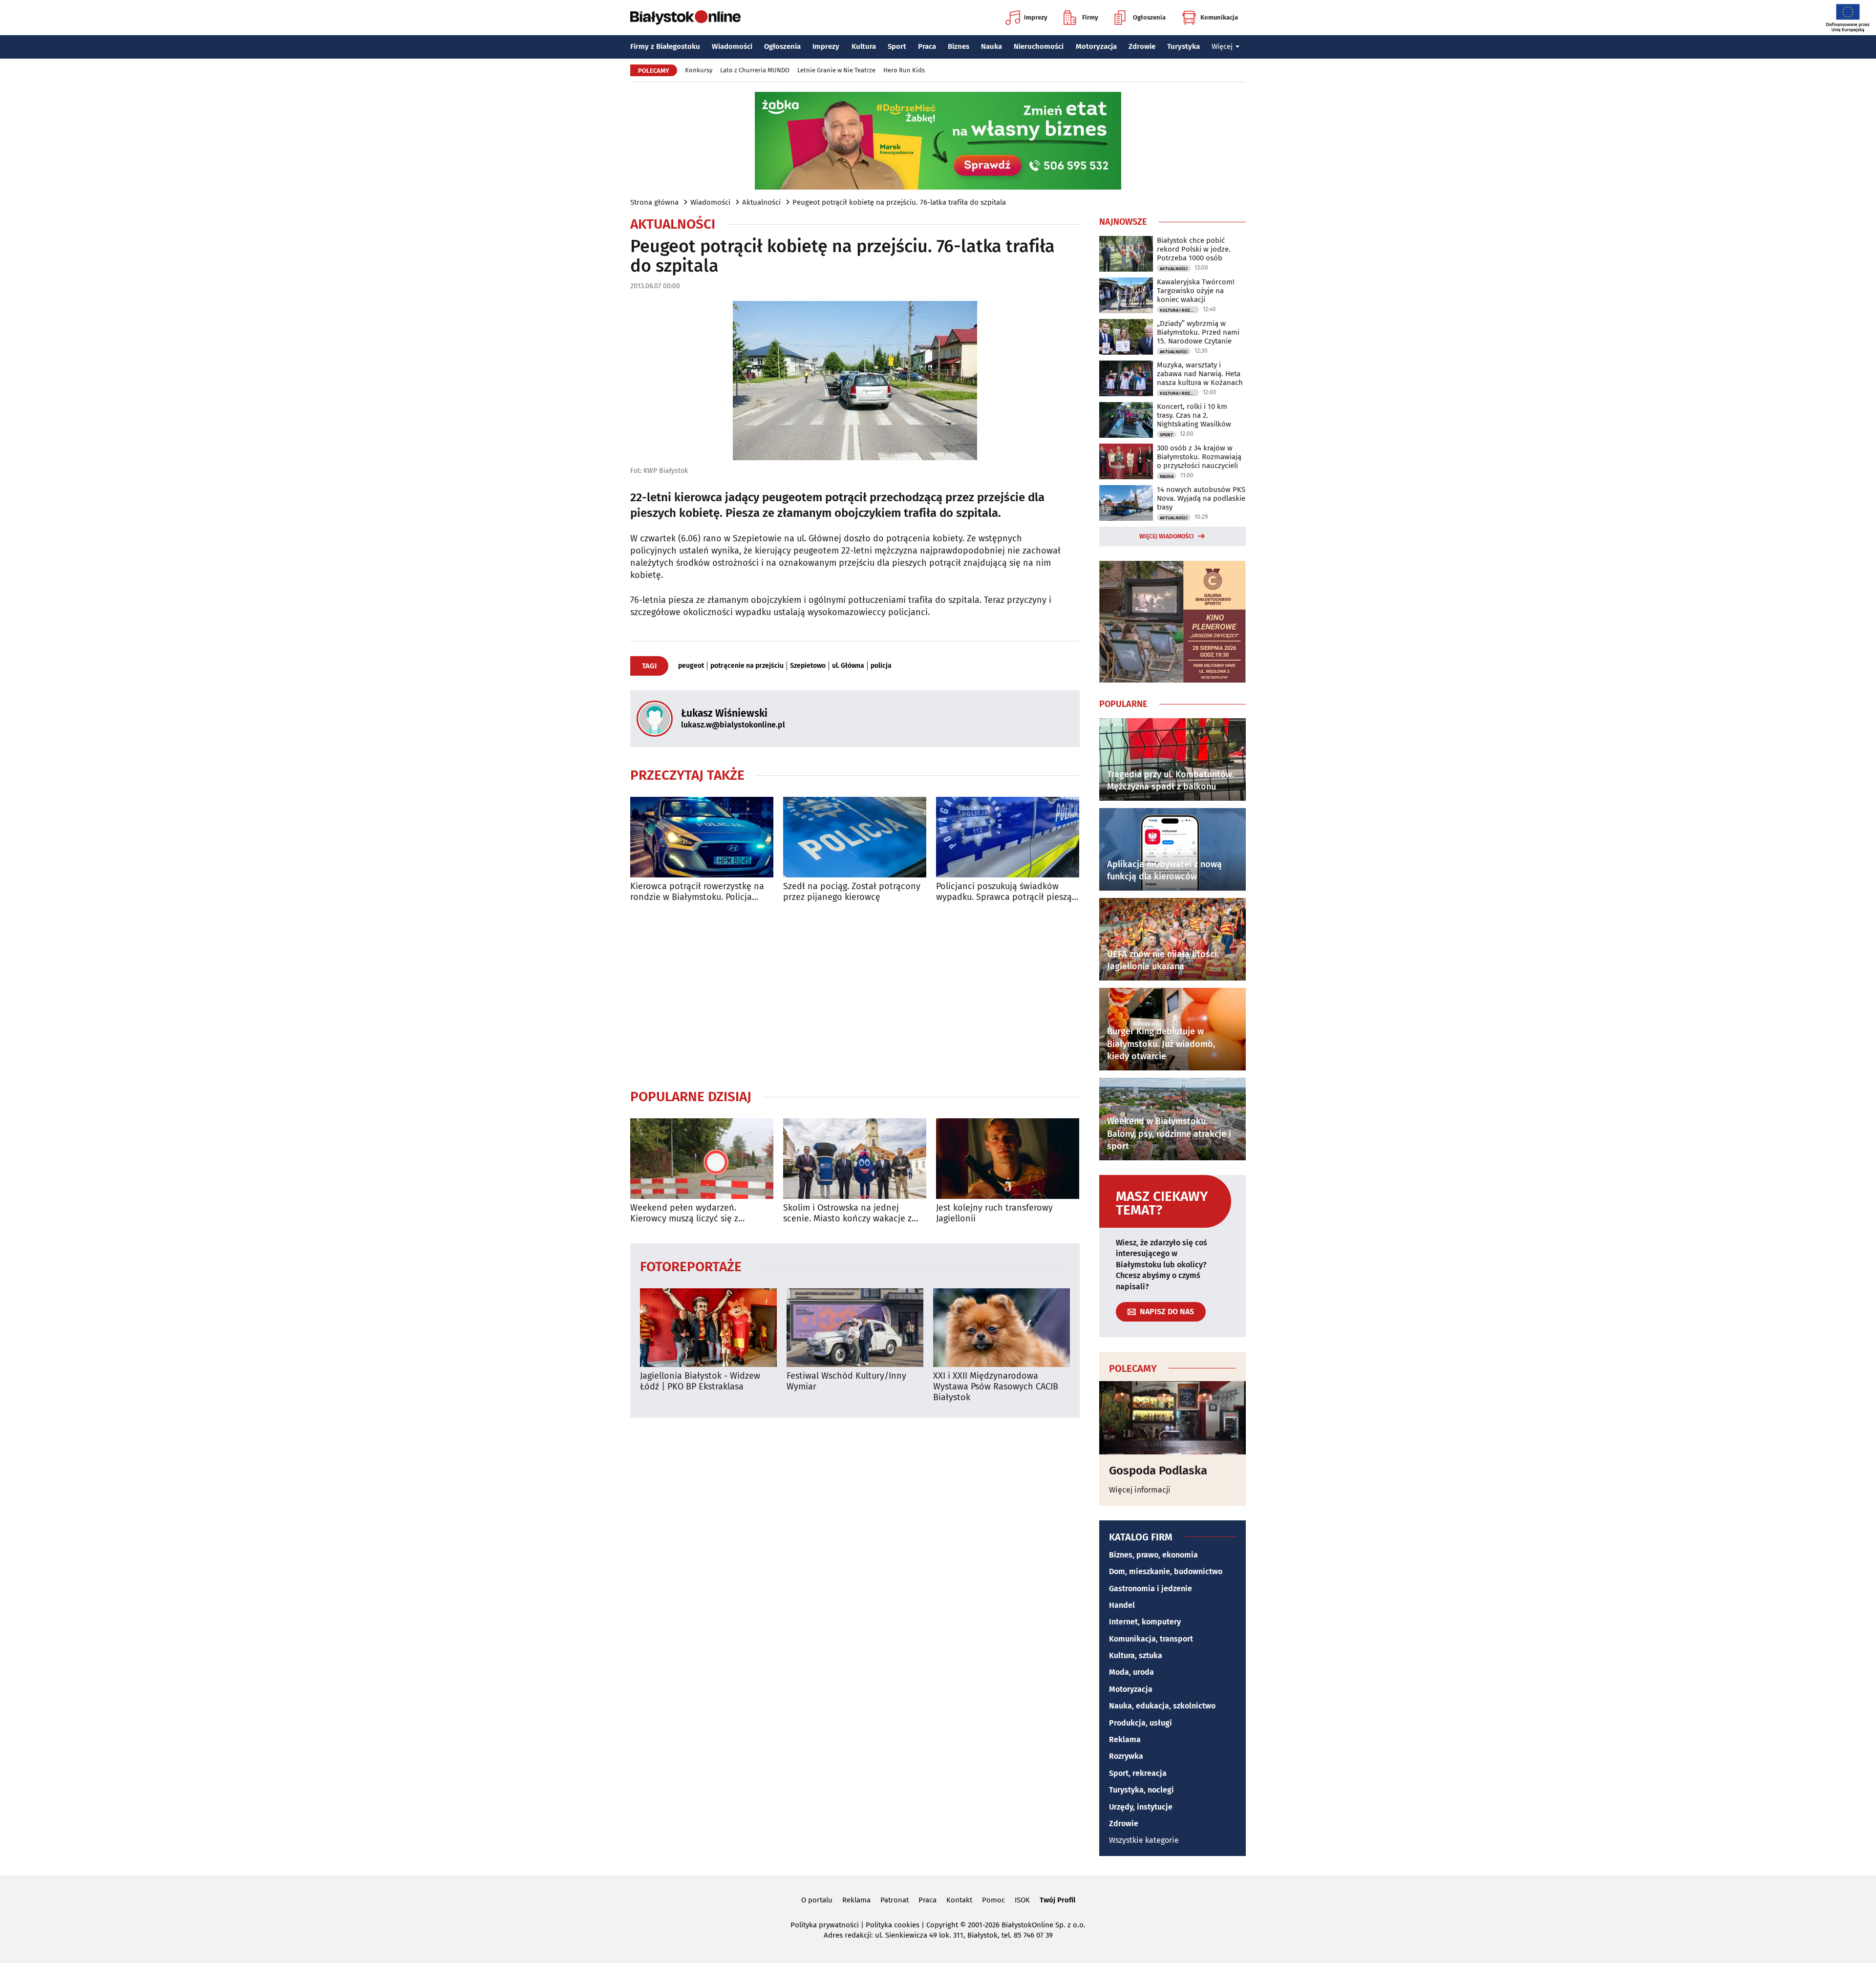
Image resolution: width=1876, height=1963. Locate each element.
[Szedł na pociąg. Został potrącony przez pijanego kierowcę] (855, 837)
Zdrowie (1142, 46)
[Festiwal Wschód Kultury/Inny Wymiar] (855, 1328)
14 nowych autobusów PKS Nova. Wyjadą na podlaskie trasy (1201, 498)
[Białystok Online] (685, 18)
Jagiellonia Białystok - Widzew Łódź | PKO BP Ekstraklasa (700, 1381)
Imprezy (1036, 17)
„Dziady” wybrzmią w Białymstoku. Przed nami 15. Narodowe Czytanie (1198, 332)
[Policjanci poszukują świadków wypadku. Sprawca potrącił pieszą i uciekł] (1008, 837)
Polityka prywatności (825, 1925)
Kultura (864, 46)
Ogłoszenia (1149, 17)
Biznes (959, 46)
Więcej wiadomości (1167, 536)
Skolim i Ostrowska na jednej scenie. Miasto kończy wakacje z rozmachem (847, 1213)
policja (881, 666)
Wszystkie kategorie (1144, 1840)
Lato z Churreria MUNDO (755, 70)
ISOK (1022, 1900)
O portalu (817, 1900)
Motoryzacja (1096, 46)
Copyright (942, 1925)
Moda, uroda (1131, 1672)
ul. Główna (848, 666)
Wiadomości (732, 46)
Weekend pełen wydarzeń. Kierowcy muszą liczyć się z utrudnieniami (684, 1213)
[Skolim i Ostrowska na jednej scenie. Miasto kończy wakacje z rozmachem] (855, 1159)
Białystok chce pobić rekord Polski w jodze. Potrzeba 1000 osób (1194, 249)
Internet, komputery (1145, 1622)
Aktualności (761, 202)
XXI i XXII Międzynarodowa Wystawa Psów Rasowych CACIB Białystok (996, 1387)
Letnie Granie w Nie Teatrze (836, 70)
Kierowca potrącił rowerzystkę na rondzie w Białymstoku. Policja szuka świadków (697, 892)
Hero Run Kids (904, 70)
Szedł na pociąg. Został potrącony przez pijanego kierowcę (852, 892)
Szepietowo (808, 666)
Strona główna (654, 202)
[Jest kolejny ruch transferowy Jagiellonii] (1008, 1159)
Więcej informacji (1140, 1490)
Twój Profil (1057, 1900)
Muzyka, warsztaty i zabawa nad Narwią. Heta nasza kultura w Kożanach (1200, 374)
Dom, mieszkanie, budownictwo (1166, 1571)
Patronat (895, 1900)
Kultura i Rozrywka (1179, 310)
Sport (897, 46)
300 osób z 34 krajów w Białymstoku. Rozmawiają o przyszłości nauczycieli (1199, 457)
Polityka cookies (893, 1925)
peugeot (691, 666)
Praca (927, 46)
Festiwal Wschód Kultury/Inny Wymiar (846, 1381)
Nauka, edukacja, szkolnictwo (1162, 1706)
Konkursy (699, 70)
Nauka (991, 46)
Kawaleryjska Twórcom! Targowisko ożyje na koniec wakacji (1196, 291)
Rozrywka (1126, 1756)
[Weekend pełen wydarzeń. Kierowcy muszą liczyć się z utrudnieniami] (702, 1159)
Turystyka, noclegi (1141, 1790)
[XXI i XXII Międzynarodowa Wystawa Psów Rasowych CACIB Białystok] (1002, 1328)
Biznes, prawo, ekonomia (1153, 1555)
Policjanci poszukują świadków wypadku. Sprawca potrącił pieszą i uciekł (1006, 892)
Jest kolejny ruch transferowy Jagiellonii (994, 1213)
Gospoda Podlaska (1158, 1471)
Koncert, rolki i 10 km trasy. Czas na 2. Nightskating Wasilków (1194, 415)
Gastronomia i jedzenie (1151, 1589)
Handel (1122, 1605)
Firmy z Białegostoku (665, 46)
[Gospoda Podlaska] (1172, 1418)
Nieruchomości (1039, 46)
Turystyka (1183, 46)
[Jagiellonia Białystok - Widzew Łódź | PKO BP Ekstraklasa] (708, 1328)
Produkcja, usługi (1141, 1723)
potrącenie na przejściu (747, 666)
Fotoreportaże (691, 1266)
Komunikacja (1219, 17)
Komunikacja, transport (1151, 1639)
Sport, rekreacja (1138, 1773)
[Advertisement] (855, 995)
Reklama (1125, 1739)
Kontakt (959, 1900)
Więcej (1222, 46)
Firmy (1090, 17)
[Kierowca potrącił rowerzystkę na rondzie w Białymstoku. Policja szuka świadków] (702, 837)
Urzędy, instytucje (1141, 1807)
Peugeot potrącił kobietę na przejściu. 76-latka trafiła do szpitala (899, 202)
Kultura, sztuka (1136, 1655)
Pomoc (993, 1900)
